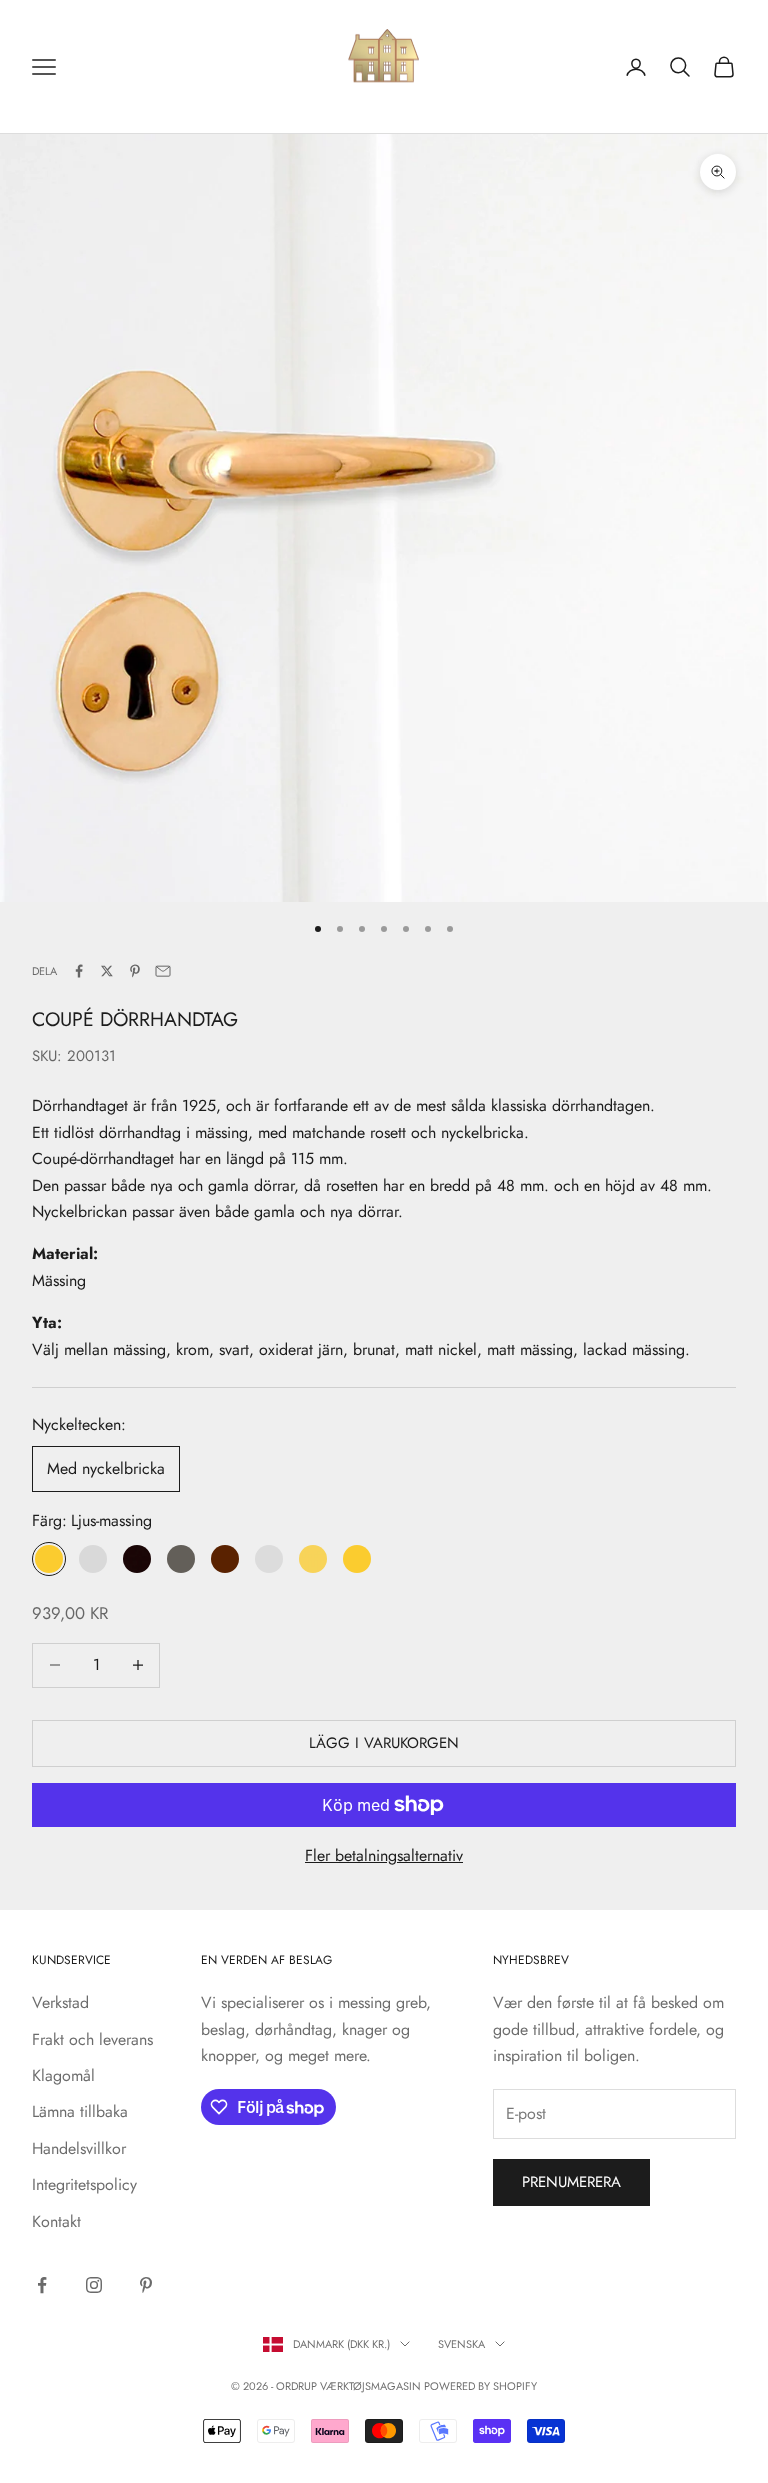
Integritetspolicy (84, 2184)
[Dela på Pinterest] (135, 971)
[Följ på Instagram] (94, 2285)
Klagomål (63, 2075)
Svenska (461, 2344)
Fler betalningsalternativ (384, 1855)
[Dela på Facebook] (79, 971)
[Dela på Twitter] (107, 971)
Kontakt (56, 2221)
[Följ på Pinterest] (146, 2285)
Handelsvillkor (79, 2148)
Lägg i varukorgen (384, 1743)
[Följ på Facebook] (42, 2285)
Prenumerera (571, 2182)
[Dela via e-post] (163, 971)
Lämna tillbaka (80, 2111)
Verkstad (60, 2002)
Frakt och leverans (92, 2039)
